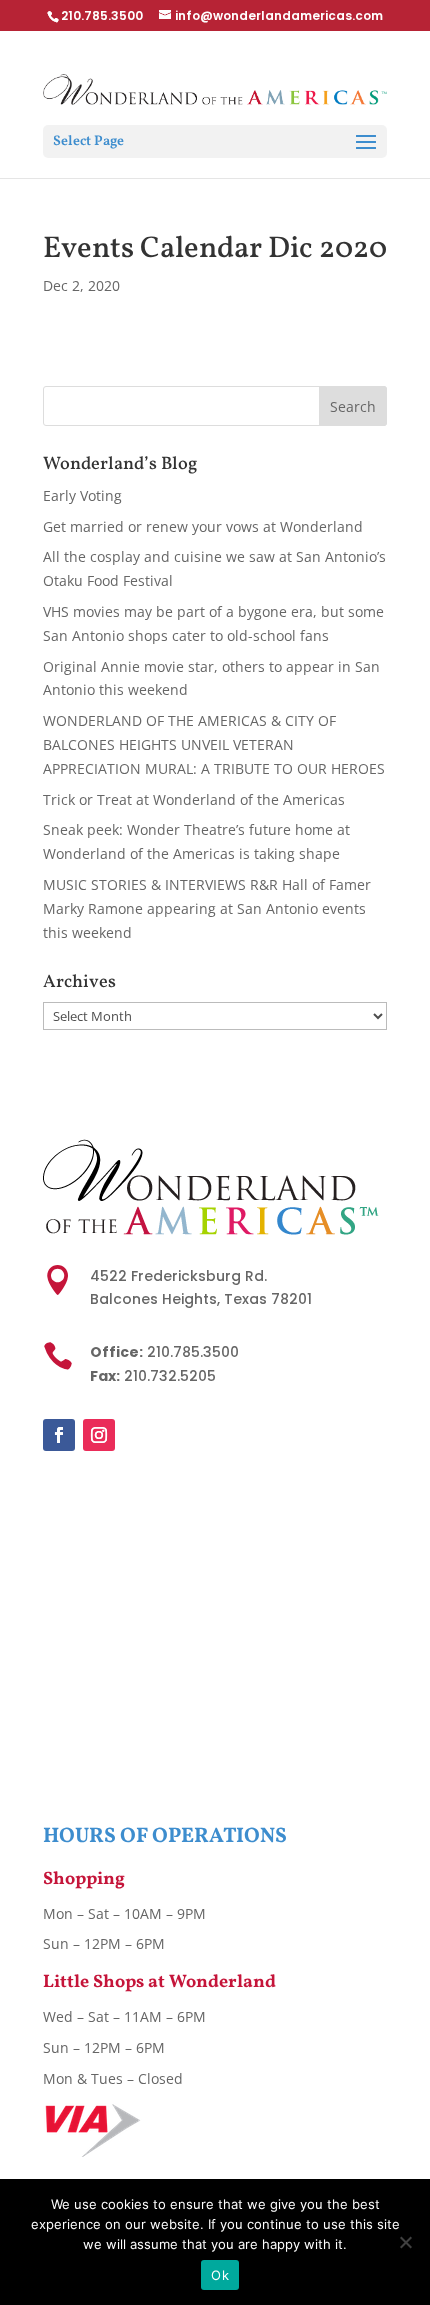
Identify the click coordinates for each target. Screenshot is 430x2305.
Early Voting (82, 495)
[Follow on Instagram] (99, 1435)
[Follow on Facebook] (59, 1435)
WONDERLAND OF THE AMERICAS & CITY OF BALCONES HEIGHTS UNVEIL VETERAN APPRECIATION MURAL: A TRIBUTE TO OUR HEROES (214, 744)
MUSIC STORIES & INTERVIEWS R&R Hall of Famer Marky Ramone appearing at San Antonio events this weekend (207, 908)
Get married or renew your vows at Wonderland (203, 526)
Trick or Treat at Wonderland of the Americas (194, 799)
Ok (220, 2275)
